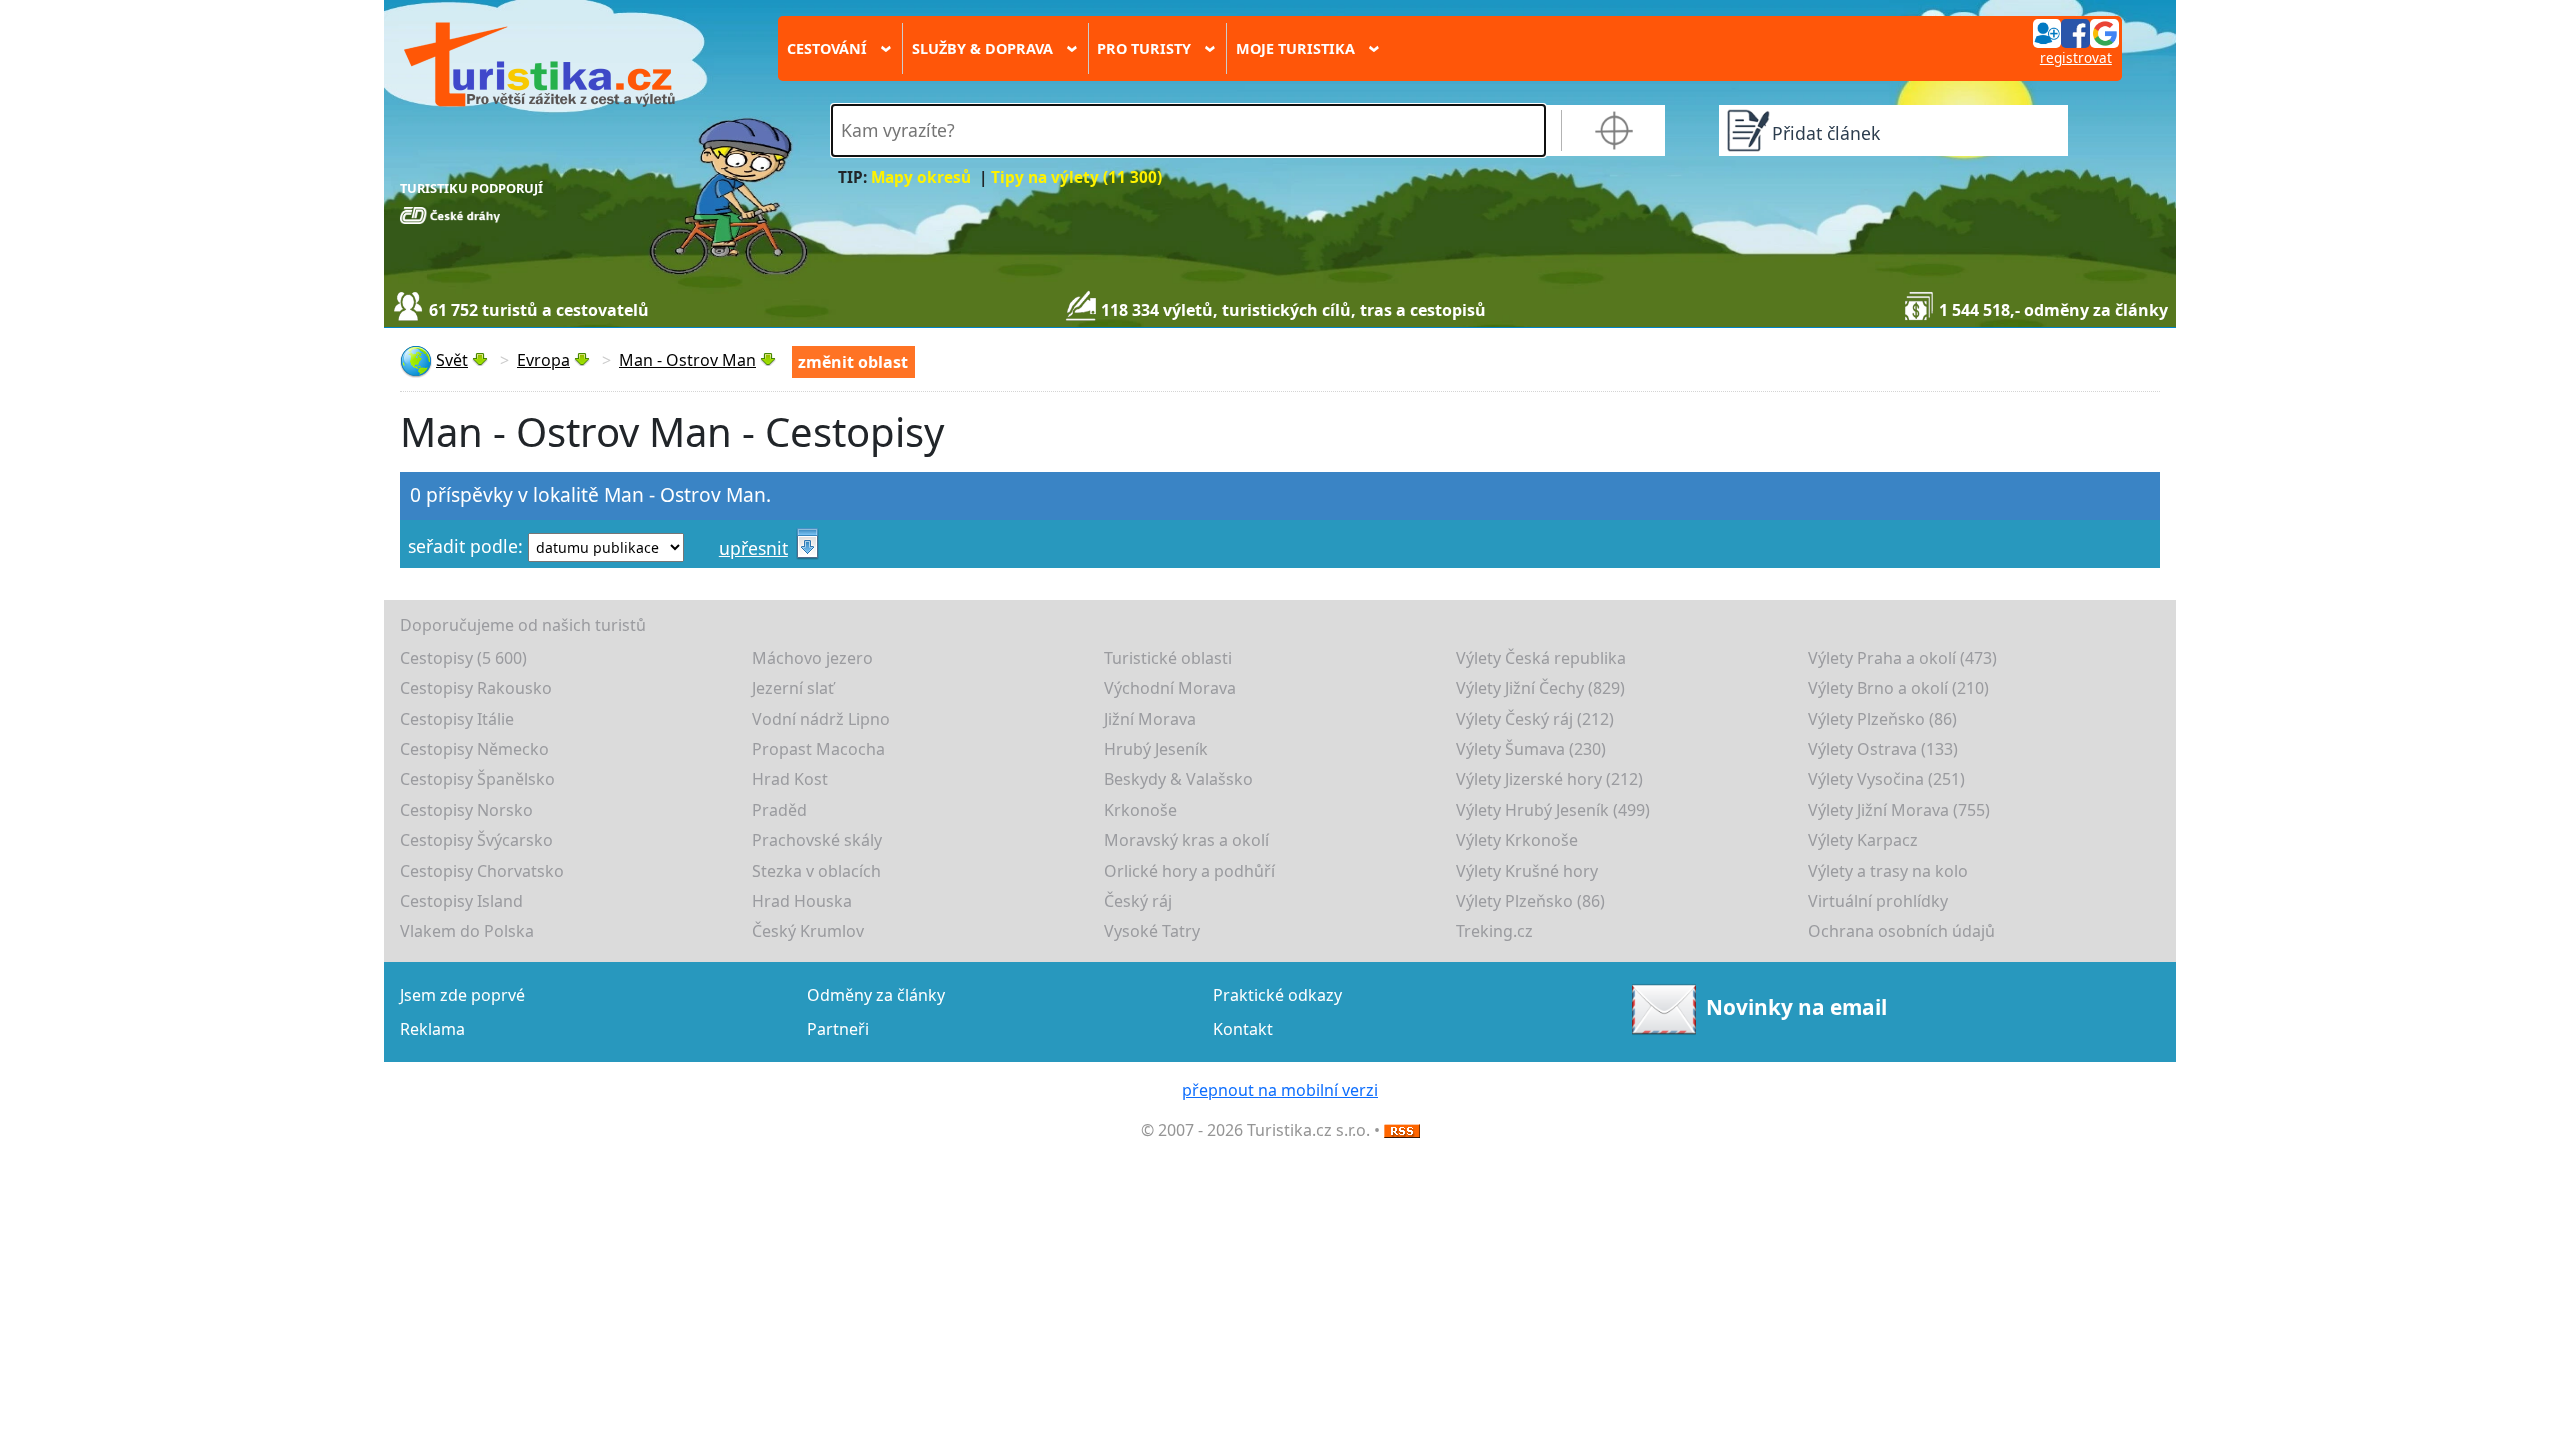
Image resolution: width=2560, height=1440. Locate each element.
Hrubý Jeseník (1156, 749)
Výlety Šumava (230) (1531, 749)
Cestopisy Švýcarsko (476, 840)
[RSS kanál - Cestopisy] (1402, 1130)
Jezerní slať (793, 688)
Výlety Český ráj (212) (1535, 719)
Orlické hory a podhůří (1189, 871)
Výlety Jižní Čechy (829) (1540, 688)
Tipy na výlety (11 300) (1076, 177)
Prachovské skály (817, 840)
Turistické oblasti (1168, 658)
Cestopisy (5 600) (463, 658)
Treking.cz (1494, 931)
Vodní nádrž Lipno (821, 719)
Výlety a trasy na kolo (1888, 871)
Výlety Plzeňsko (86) (1882, 719)
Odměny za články (876, 995)
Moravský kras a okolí (1186, 840)
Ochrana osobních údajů (1901, 931)
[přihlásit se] (2076, 32)
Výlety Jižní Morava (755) (1899, 810)
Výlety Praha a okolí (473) (1902, 658)
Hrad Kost (790, 779)
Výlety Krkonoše (1517, 840)
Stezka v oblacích (816, 871)
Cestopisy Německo (474, 749)
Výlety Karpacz (1863, 840)
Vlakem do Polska (467, 931)
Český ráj (1138, 901)
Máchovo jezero (812, 658)
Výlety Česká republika (1541, 658)
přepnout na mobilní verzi (1280, 1090)
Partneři (838, 1029)
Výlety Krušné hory (1527, 871)
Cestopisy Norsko (466, 810)
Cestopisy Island (461, 901)
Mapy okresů (921, 177)
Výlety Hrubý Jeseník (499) (1553, 810)
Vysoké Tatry (1152, 931)
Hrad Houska (802, 901)
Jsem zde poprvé (462, 995)
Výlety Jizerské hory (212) (1549, 779)
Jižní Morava (1150, 719)
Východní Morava (1170, 688)
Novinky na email (1796, 1007)
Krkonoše (1140, 810)
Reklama (432, 1029)
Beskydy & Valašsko (1178, 779)
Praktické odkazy (1277, 995)
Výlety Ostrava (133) (1883, 749)
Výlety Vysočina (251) (1886, 779)
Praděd (779, 810)
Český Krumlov (808, 931)
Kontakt (1243, 1029)
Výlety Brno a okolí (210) (1898, 688)
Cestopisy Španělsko (477, 779)
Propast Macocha (818, 749)
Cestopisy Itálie (457, 719)
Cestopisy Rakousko (476, 688)
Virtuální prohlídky (1878, 901)
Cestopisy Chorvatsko (482, 871)
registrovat (2076, 57)
